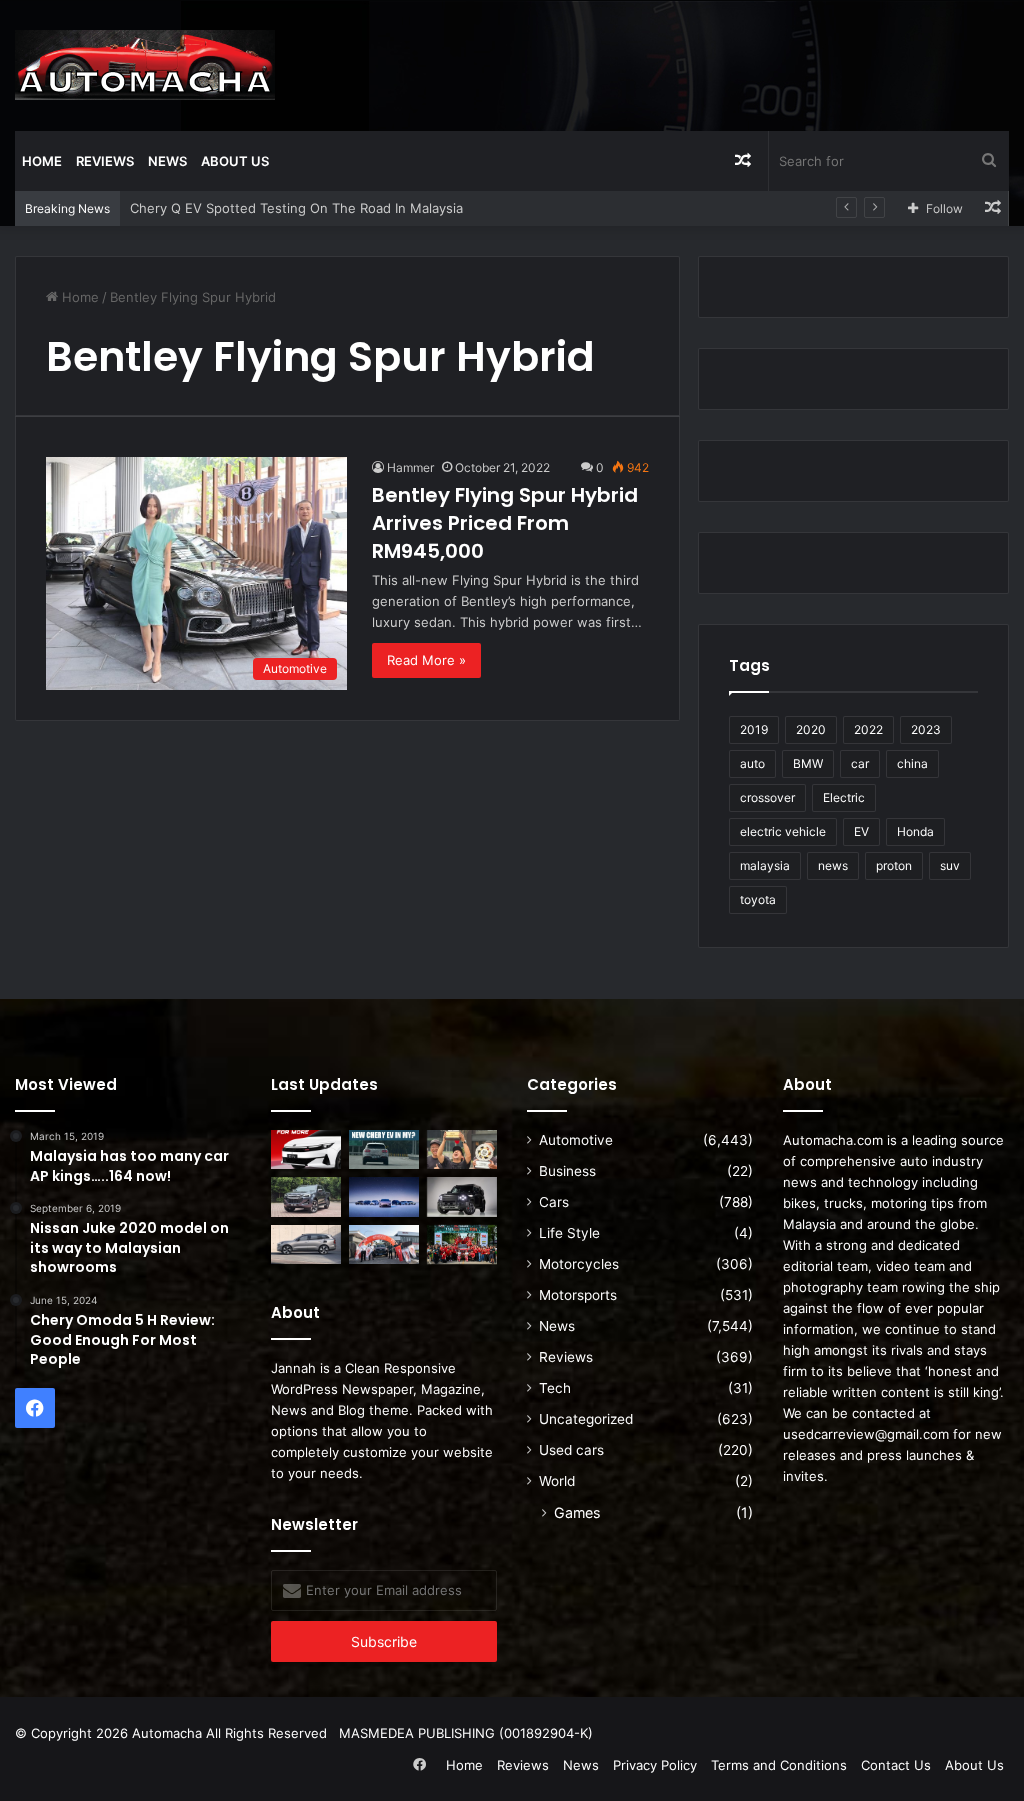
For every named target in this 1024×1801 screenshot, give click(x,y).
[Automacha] (145, 65)
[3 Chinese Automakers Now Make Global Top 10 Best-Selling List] (384, 1196)
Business (567, 1171)
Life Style (569, 1233)
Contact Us (896, 1765)
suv (950, 865)
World (557, 1481)
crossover (767, 797)
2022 (868, 729)
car (860, 763)
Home (42, 161)
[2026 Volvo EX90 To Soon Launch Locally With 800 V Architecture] (306, 1244)
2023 (926, 729)
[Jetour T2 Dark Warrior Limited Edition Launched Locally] (462, 1196)
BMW (808, 763)
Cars (554, 1202)
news (833, 865)
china (912, 763)
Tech (555, 1388)
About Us (235, 161)
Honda (915, 831)
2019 (754, 729)
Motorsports (578, 1295)
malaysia (765, 865)
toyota (758, 899)
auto (752, 763)
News (167, 161)
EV (861, 831)
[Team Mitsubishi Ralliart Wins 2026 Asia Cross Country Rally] (462, 1244)
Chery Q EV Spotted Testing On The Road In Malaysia (296, 208)
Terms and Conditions (779, 1765)
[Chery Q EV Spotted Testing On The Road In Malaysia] (384, 1149)
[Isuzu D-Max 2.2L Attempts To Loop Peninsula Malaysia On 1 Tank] (384, 1244)
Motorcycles (579, 1264)
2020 (811, 729)
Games (577, 1512)
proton (894, 865)
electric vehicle (783, 831)
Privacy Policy (655, 1765)
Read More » (426, 660)
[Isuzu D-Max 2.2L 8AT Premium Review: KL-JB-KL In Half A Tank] (306, 1196)
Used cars (571, 1450)
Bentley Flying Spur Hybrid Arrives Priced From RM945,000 (505, 523)
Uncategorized (586, 1419)
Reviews (105, 161)
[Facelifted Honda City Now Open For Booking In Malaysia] (306, 1149)
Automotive (576, 1140)
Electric (844, 797)
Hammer (410, 467)
